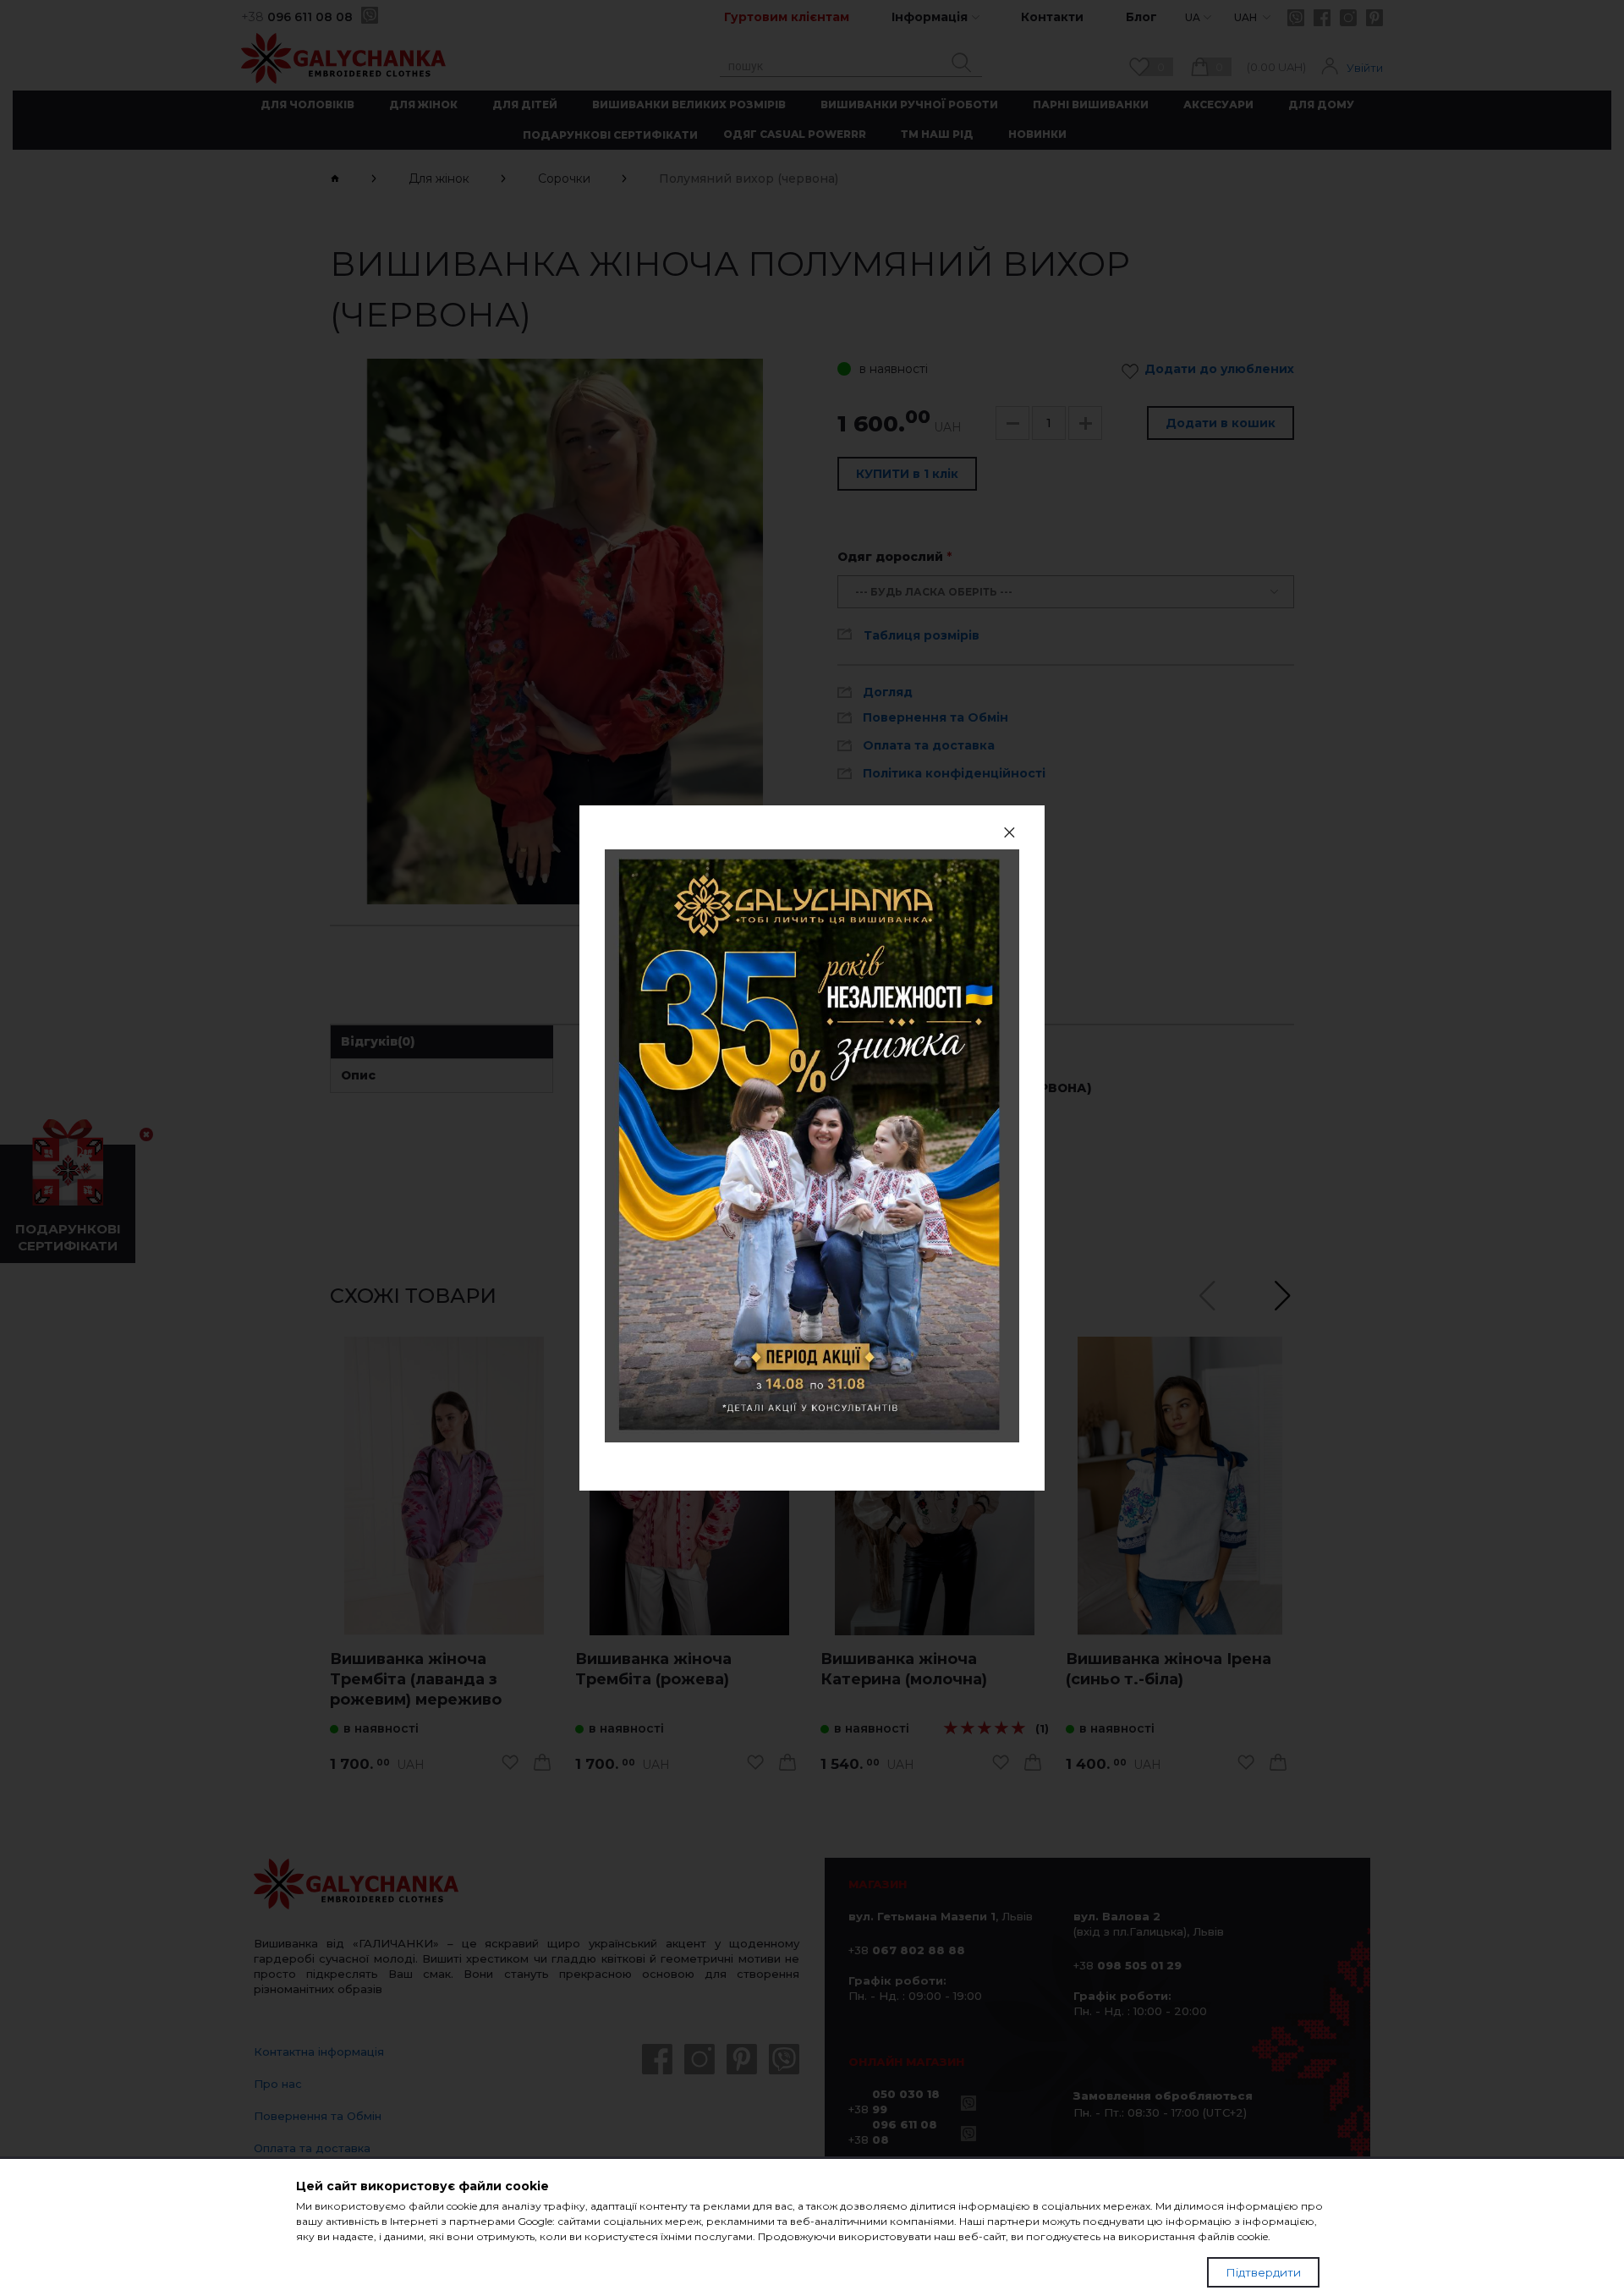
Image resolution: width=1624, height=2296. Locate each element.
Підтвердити (1263, 2272)
